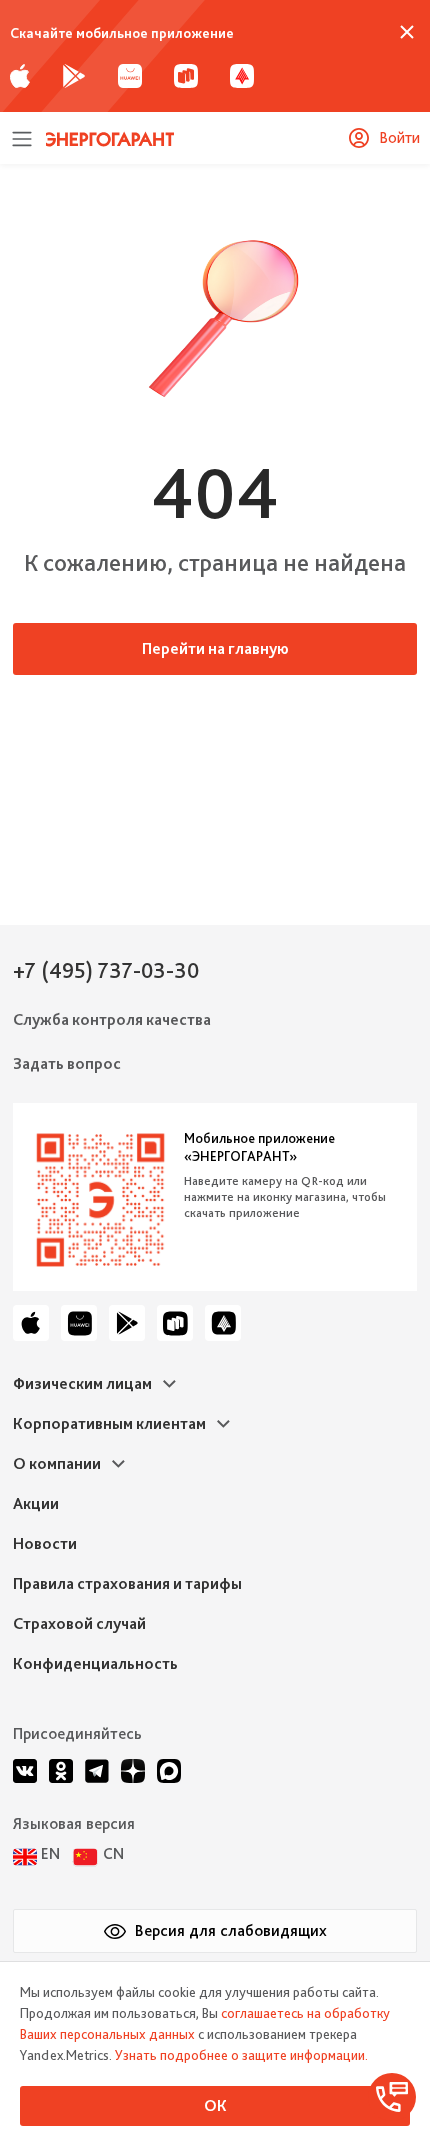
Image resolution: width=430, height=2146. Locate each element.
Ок (215, 2105)
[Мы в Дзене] (133, 1771)
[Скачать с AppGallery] (130, 75)
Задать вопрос (67, 1063)
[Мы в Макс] (169, 1771)
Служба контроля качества (112, 1019)
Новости (45, 1543)
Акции (36, 1503)
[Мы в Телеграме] (97, 1771)
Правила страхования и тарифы (127, 1583)
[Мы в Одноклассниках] (61, 1771)
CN (113, 1854)
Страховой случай (79, 1623)
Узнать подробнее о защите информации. (241, 2055)
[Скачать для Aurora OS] (242, 75)
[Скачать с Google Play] (74, 75)
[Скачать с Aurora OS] (223, 1323)
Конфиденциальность (95, 1663)
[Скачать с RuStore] (186, 75)
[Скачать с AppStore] (20, 75)
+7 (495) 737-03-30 (106, 970)
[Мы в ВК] (25, 1771)
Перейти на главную (215, 648)
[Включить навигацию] (22, 137)
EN (50, 1854)
